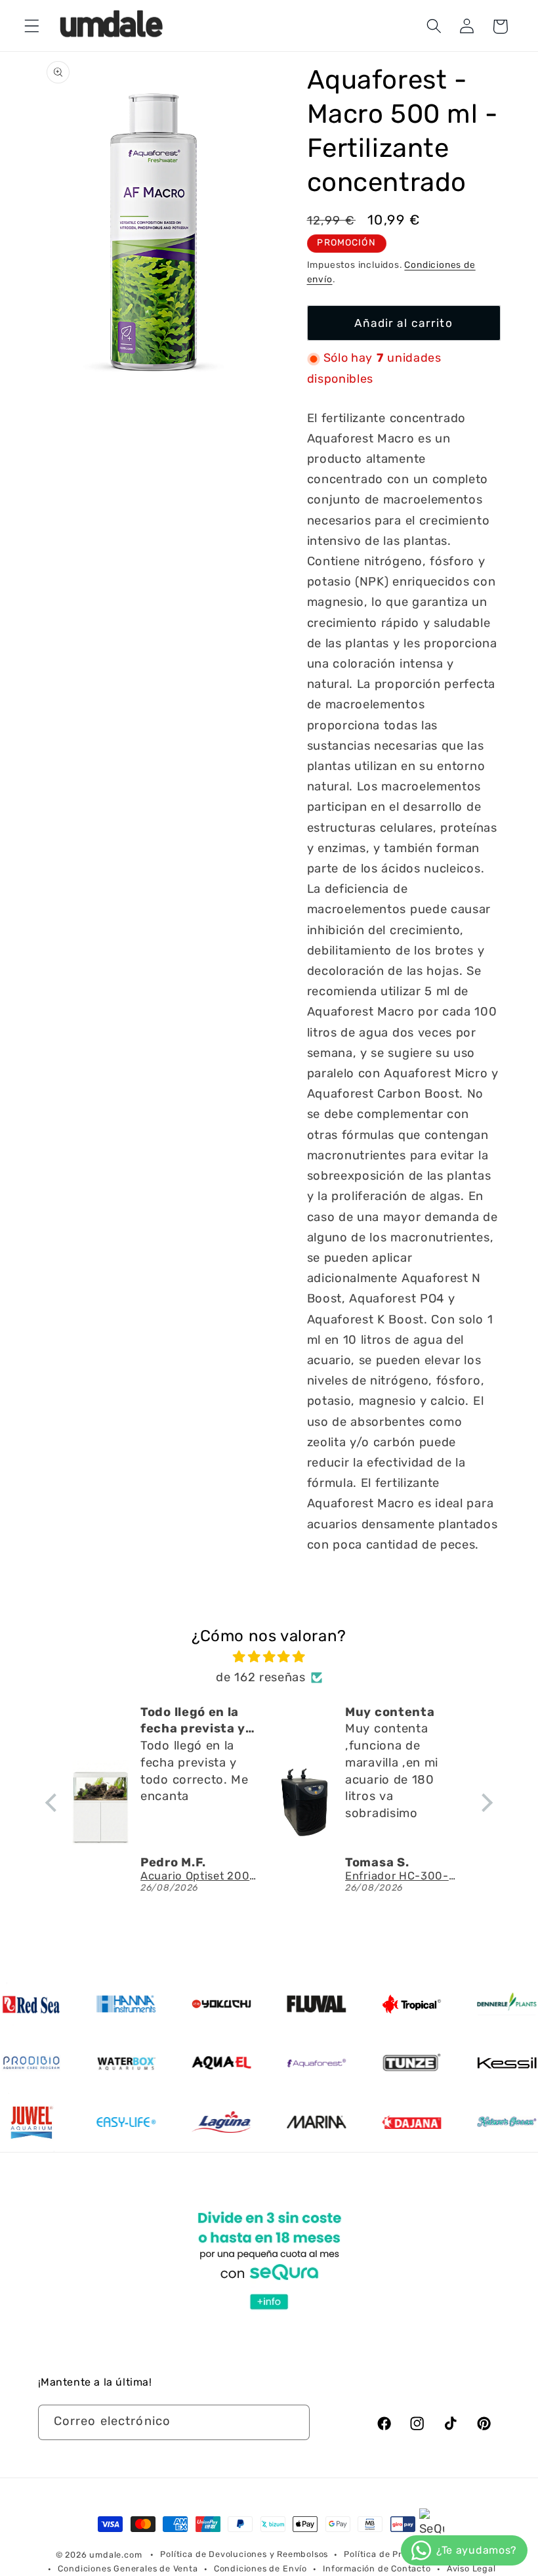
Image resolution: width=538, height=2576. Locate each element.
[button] (32, 27)
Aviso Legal (471, 2568)
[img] (269, 1657)
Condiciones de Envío (260, 2568)
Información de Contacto (377, 2568)
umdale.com (115, 2555)
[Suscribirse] (292, 2422)
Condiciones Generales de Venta (128, 2568)
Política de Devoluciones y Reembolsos (244, 2554)
